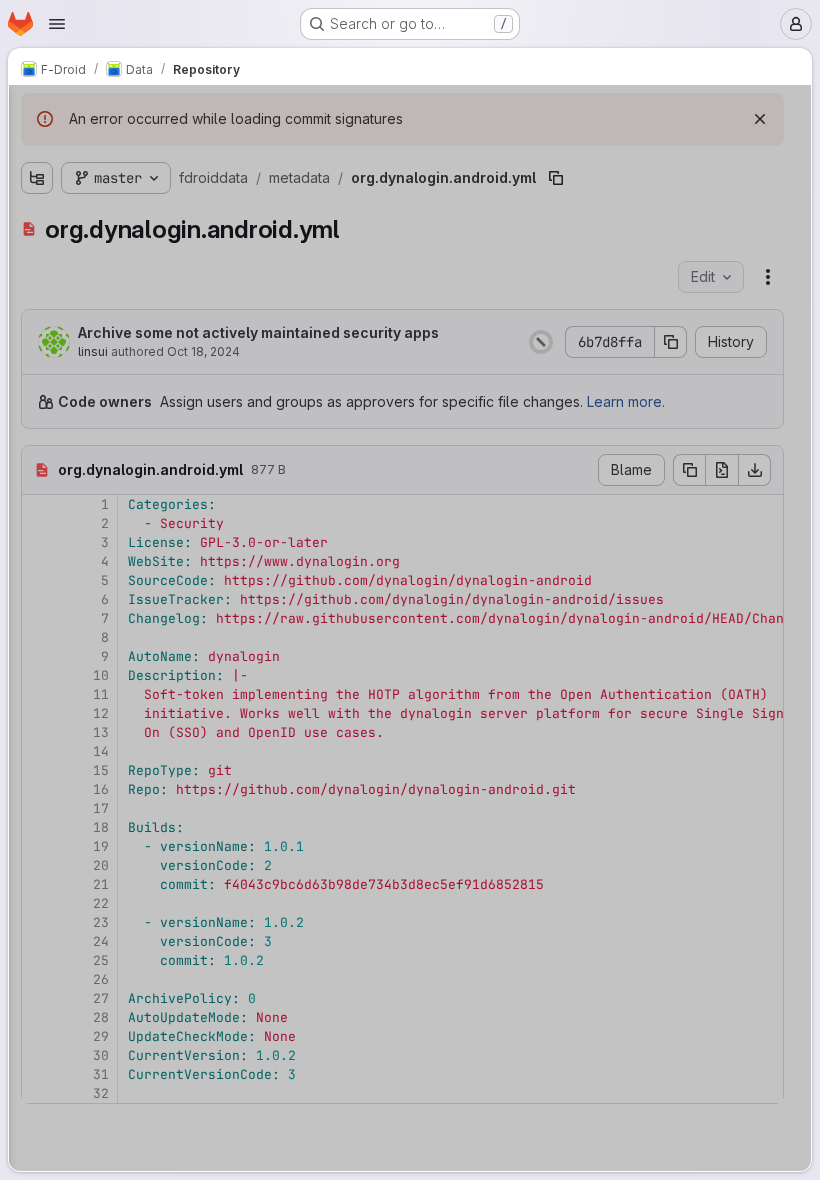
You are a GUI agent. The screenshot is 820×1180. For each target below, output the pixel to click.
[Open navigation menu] (57, 24)
